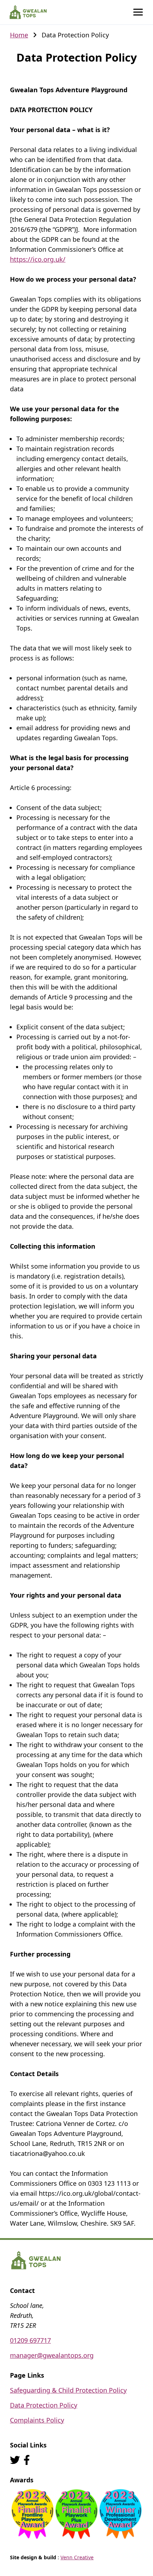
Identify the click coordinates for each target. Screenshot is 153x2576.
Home (19, 35)
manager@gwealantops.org (52, 2355)
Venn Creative (77, 2557)
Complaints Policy (37, 2420)
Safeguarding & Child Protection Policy (68, 2390)
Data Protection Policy (44, 2405)
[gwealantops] (27, 2460)
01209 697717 (30, 2340)
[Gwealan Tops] (28, 12)
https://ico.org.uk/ (38, 259)
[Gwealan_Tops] (15, 2460)
